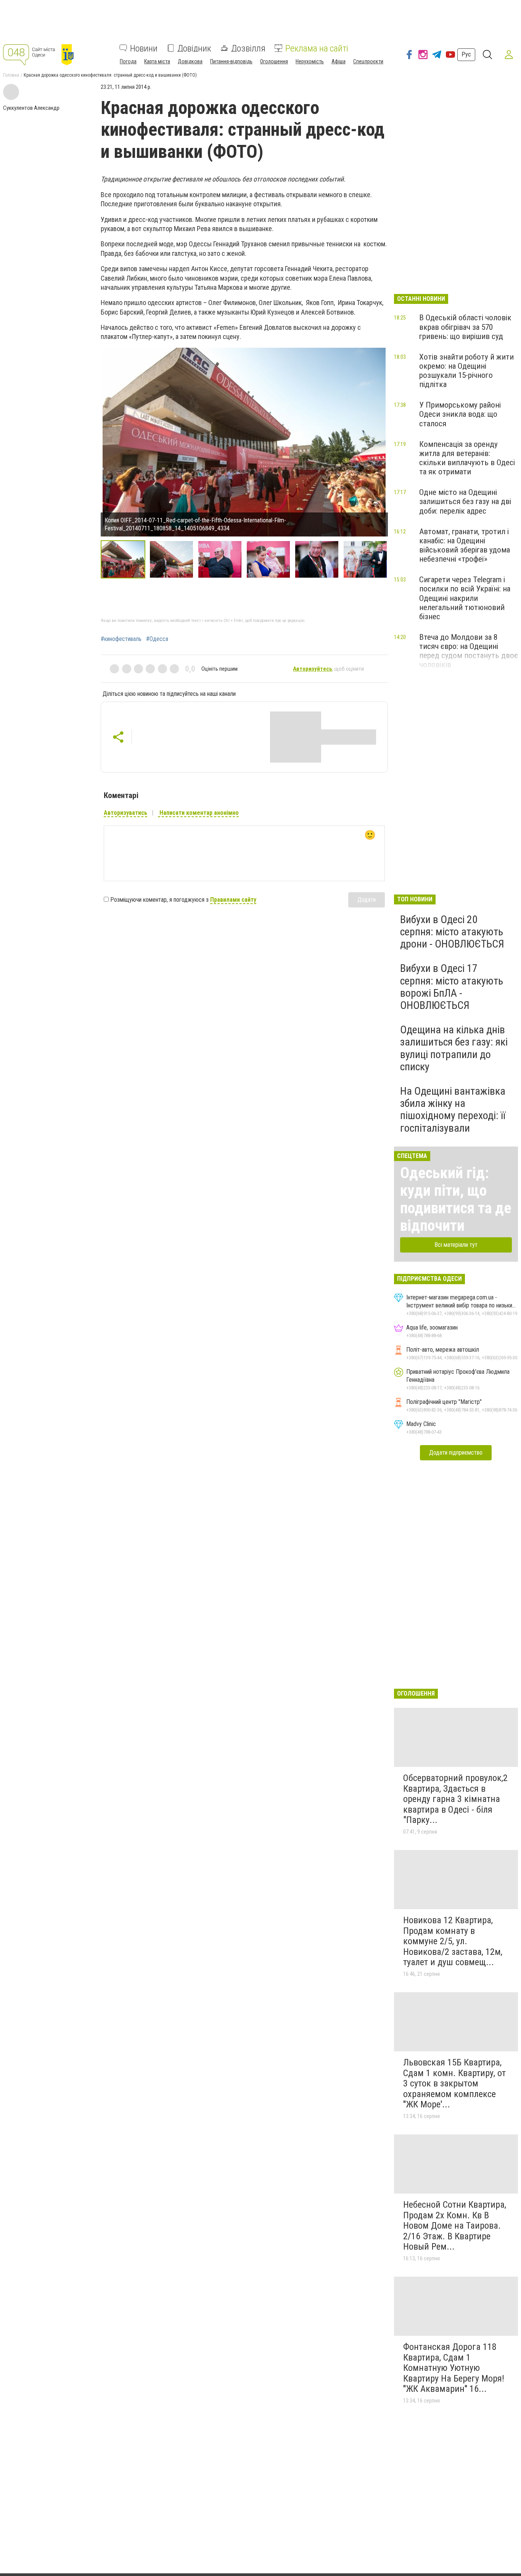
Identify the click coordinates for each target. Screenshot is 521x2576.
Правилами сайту (233, 900)
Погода (128, 61)
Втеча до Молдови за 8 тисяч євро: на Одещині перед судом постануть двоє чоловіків (469, 651)
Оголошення (274, 61)
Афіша (338, 61)
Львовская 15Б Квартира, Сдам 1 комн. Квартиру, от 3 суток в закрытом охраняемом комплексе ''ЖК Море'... (454, 2083)
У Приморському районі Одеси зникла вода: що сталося (460, 414)
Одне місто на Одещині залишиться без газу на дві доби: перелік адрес (465, 501)
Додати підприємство (456, 1453)
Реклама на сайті (317, 48)
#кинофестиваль (121, 639)
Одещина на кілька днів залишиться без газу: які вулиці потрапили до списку (454, 1048)
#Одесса (157, 639)
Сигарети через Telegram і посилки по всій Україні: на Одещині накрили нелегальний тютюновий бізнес (465, 598)
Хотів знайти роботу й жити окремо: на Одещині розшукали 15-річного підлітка (466, 371)
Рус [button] (466, 54)
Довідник (194, 48)
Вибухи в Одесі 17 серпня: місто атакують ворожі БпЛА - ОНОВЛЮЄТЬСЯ (452, 987)
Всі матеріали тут (456, 1245)
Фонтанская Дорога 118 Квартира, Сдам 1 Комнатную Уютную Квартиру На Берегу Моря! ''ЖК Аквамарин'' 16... (454, 2368)
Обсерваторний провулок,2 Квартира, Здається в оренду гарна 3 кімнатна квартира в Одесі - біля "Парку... (455, 1799)
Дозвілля (248, 48)
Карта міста (157, 61)
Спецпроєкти (368, 61)
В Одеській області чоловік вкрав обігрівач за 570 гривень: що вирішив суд (465, 327)
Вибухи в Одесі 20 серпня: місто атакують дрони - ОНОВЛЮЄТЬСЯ (452, 932)
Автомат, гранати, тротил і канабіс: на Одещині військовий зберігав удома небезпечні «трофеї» (465, 545)
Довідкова (190, 61)
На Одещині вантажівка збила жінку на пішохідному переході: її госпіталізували (453, 1110)
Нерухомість (310, 61)
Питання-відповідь (231, 61)
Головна (11, 75)
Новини (144, 48)
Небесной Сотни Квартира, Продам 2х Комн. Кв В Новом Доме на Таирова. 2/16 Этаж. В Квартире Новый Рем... (455, 2226)
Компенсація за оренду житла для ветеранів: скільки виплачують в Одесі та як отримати (467, 458)
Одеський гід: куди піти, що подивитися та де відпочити (456, 1199)
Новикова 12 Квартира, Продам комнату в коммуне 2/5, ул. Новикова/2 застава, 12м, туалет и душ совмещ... (453, 1941)
